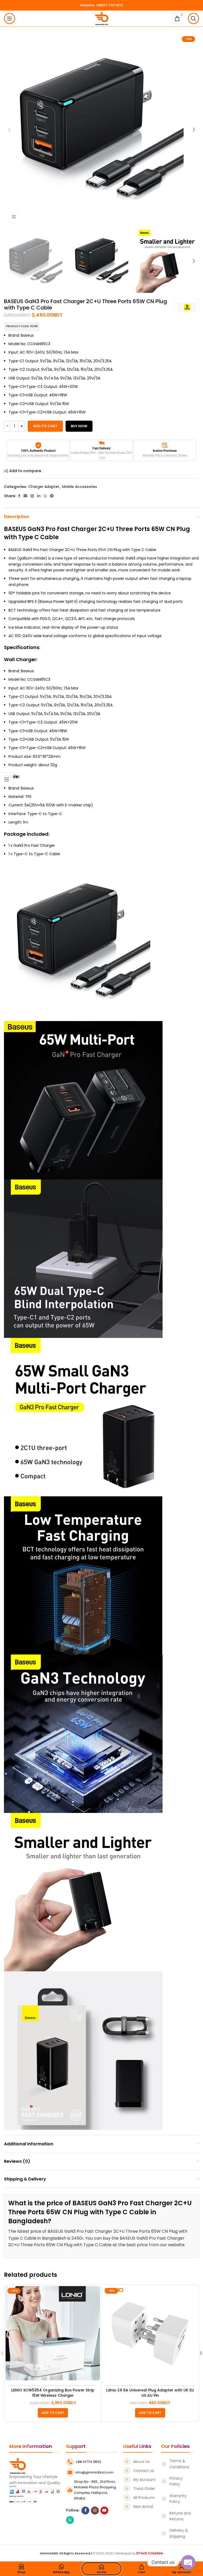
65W (102, 550)
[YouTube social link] (104, 2511)
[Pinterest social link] (32, 496)
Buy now (79, 426)
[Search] (193, 18)
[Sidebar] (7, 779)
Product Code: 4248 (22, 326)
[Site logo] (102, 18)
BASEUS (15, 529)
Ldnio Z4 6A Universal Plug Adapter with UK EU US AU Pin (150, 2393)
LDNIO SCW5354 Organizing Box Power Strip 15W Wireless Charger (53, 2393)
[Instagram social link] (95, 2511)
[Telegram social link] (52, 496)
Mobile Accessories (80, 487)
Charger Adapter (44, 487)
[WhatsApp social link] (45, 496)
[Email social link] (25, 496)
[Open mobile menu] (10, 18)
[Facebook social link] (19, 496)
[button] (53, 2413)
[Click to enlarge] (14, 217)
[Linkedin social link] (39, 496)
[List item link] (140, 2462)
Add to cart (45, 426)
